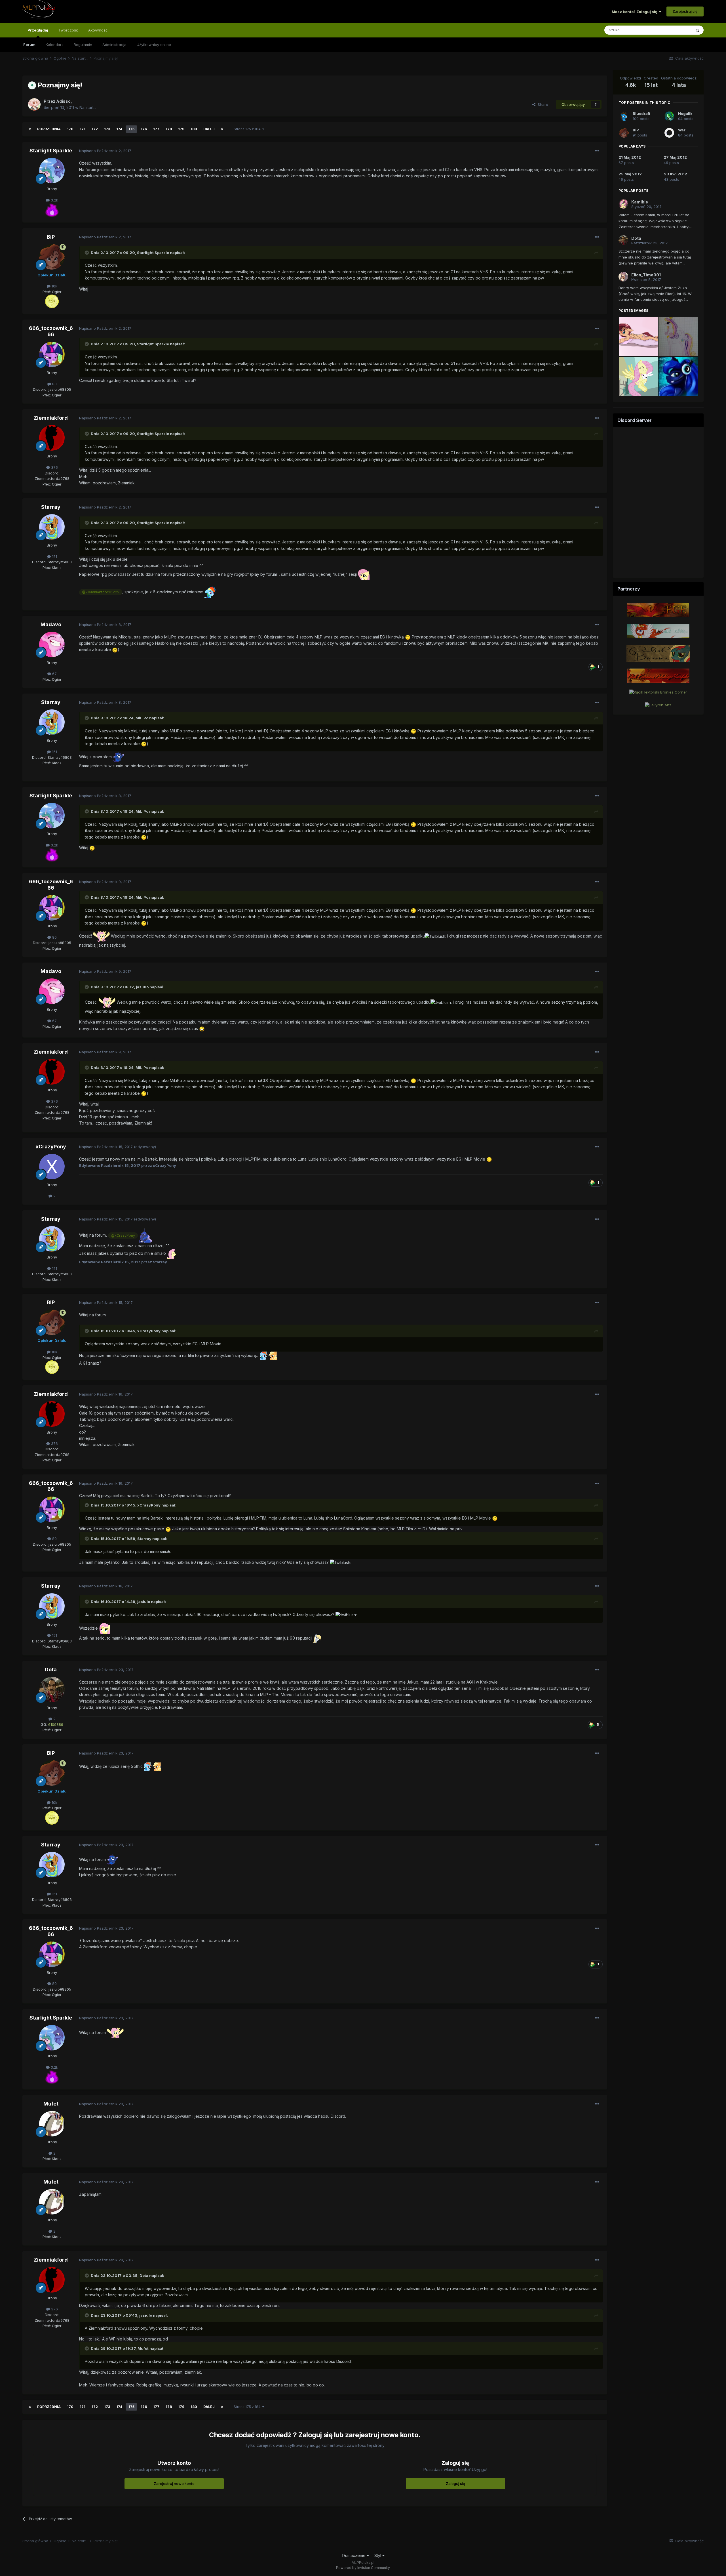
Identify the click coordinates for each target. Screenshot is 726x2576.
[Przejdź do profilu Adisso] (34, 104)
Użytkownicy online (154, 45)
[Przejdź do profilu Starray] (52, 527)
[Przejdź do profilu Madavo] (52, 644)
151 (54, 556)
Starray (51, 507)
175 (131, 129)
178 (169, 129)
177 (156, 129)
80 (54, 384)
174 (119, 129)
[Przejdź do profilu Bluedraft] (624, 116)
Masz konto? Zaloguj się (635, 12)
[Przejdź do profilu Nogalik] (669, 116)
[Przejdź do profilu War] (669, 133)
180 (194, 129)
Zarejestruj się (685, 11)
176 (144, 129)
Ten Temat (674, 30)
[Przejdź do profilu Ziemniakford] (52, 438)
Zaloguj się (455, 2483)
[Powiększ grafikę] (52, 209)
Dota (51, 1670)
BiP (51, 237)
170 (70, 129)
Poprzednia (49, 129)
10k (54, 286)
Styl (378, 2555)
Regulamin (83, 45)
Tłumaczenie (354, 2555)
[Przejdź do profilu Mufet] (52, 2124)
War (682, 130)
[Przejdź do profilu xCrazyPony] (52, 1167)
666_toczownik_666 (51, 331)
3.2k (54, 200)
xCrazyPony (51, 1147)
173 (107, 129)
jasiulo (142, 987)
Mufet (51, 2104)
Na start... (88, 107)
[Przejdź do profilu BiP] (52, 257)
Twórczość (68, 30)
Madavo (51, 624)
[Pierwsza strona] (30, 129)
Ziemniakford (51, 418)
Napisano (105, 151)
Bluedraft (641, 114)
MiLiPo (142, 718)
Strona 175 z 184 (248, 129)
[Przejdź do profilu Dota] (52, 1690)
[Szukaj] (697, 30)
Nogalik (685, 114)
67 (54, 674)
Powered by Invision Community (363, 2568)
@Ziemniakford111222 (101, 592)
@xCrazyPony (123, 1235)
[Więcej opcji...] (597, 151)
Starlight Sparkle (51, 151)
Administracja (114, 45)
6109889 (56, 1724)
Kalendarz (55, 45)
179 (181, 129)
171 (83, 129)
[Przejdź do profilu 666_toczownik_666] (52, 354)
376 (54, 467)
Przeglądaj (38, 30)
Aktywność (98, 30)
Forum (29, 45)
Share (542, 104)
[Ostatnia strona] (222, 129)
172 (95, 129)
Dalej (209, 129)
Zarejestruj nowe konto (174, 2483)
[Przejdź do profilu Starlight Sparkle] (52, 171)
